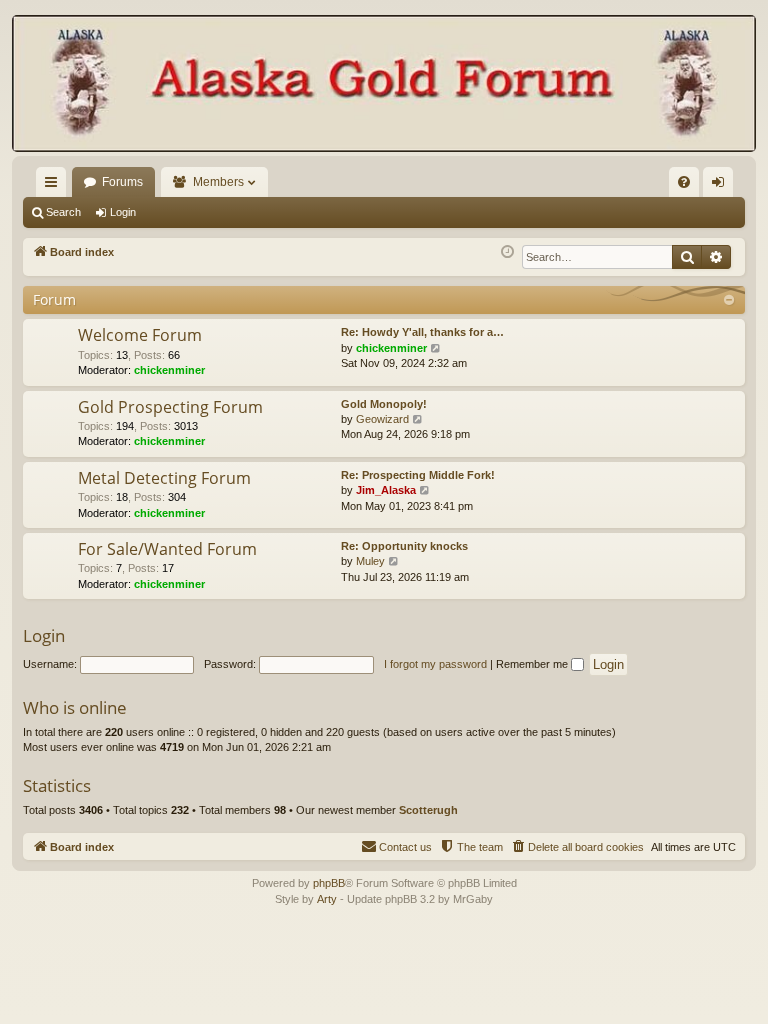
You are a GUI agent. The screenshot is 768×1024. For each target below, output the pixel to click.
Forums (122, 182)
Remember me (533, 664)
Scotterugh (428, 810)
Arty (327, 899)
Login (123, 212)
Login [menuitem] (722, 186)
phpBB (329, 883)
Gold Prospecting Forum (170, 407)
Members (218, 182)
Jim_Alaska (386, 490)
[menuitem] (684, 182)
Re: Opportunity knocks (404, 546)
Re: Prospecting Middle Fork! (418, 475)
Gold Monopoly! (384, 404)
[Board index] (384, 85)
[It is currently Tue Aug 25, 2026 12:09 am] (507, 252)
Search (63, 212)
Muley (370, 561)
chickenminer (169, 370)
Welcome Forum (140, 335)
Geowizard (382, 419)
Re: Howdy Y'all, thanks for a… (422, 332)
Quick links (55, 186)
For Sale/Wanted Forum (167, 549)
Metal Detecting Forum (164, 478)
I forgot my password (435, 664)
